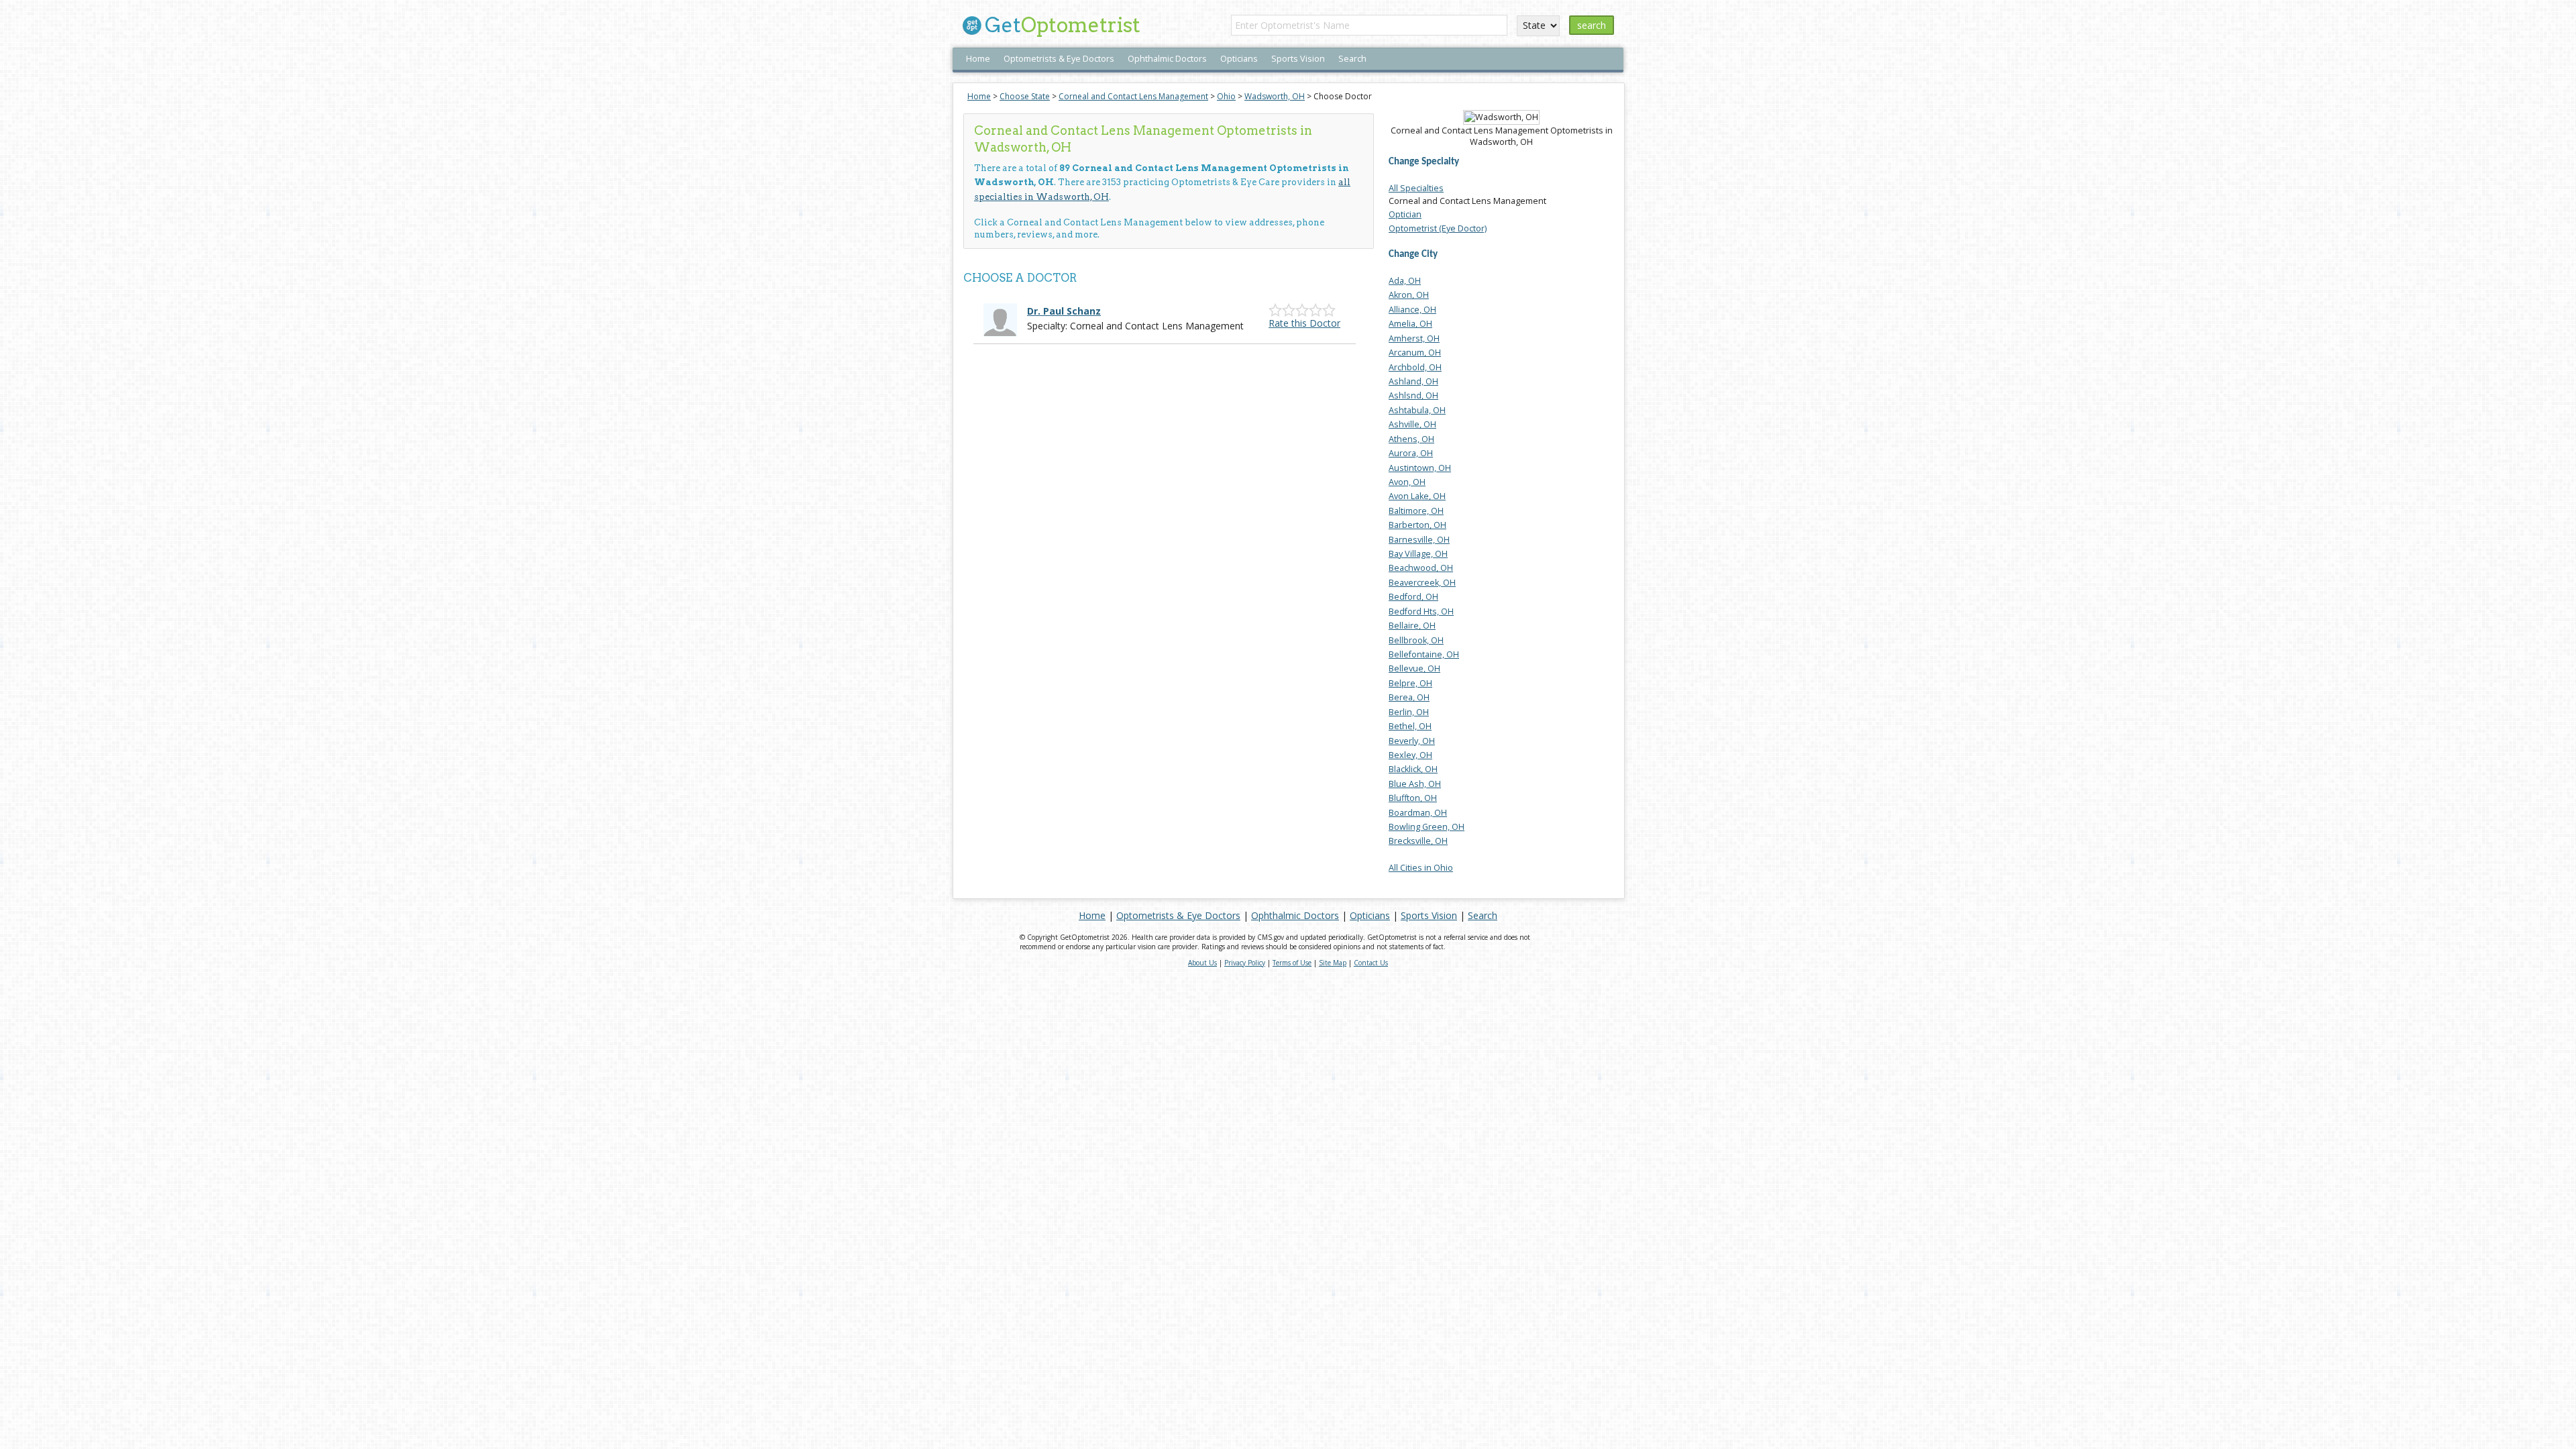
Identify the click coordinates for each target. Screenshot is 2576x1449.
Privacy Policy (1245, 963)
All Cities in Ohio (1421, 868)
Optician (1405, 214)
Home (978, 59)
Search (1352, 59)
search (1592, 25)
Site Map (1333, 963)
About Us (1202, 963)
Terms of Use (1292, 963)
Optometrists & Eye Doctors (1059, 59)
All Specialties (1416, 188)
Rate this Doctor (1304, 323)
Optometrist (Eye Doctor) (1438, 228)
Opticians (1239, 59)
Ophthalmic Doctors (1167, 59)
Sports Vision (1298, 59)
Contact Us (1371, 963)
